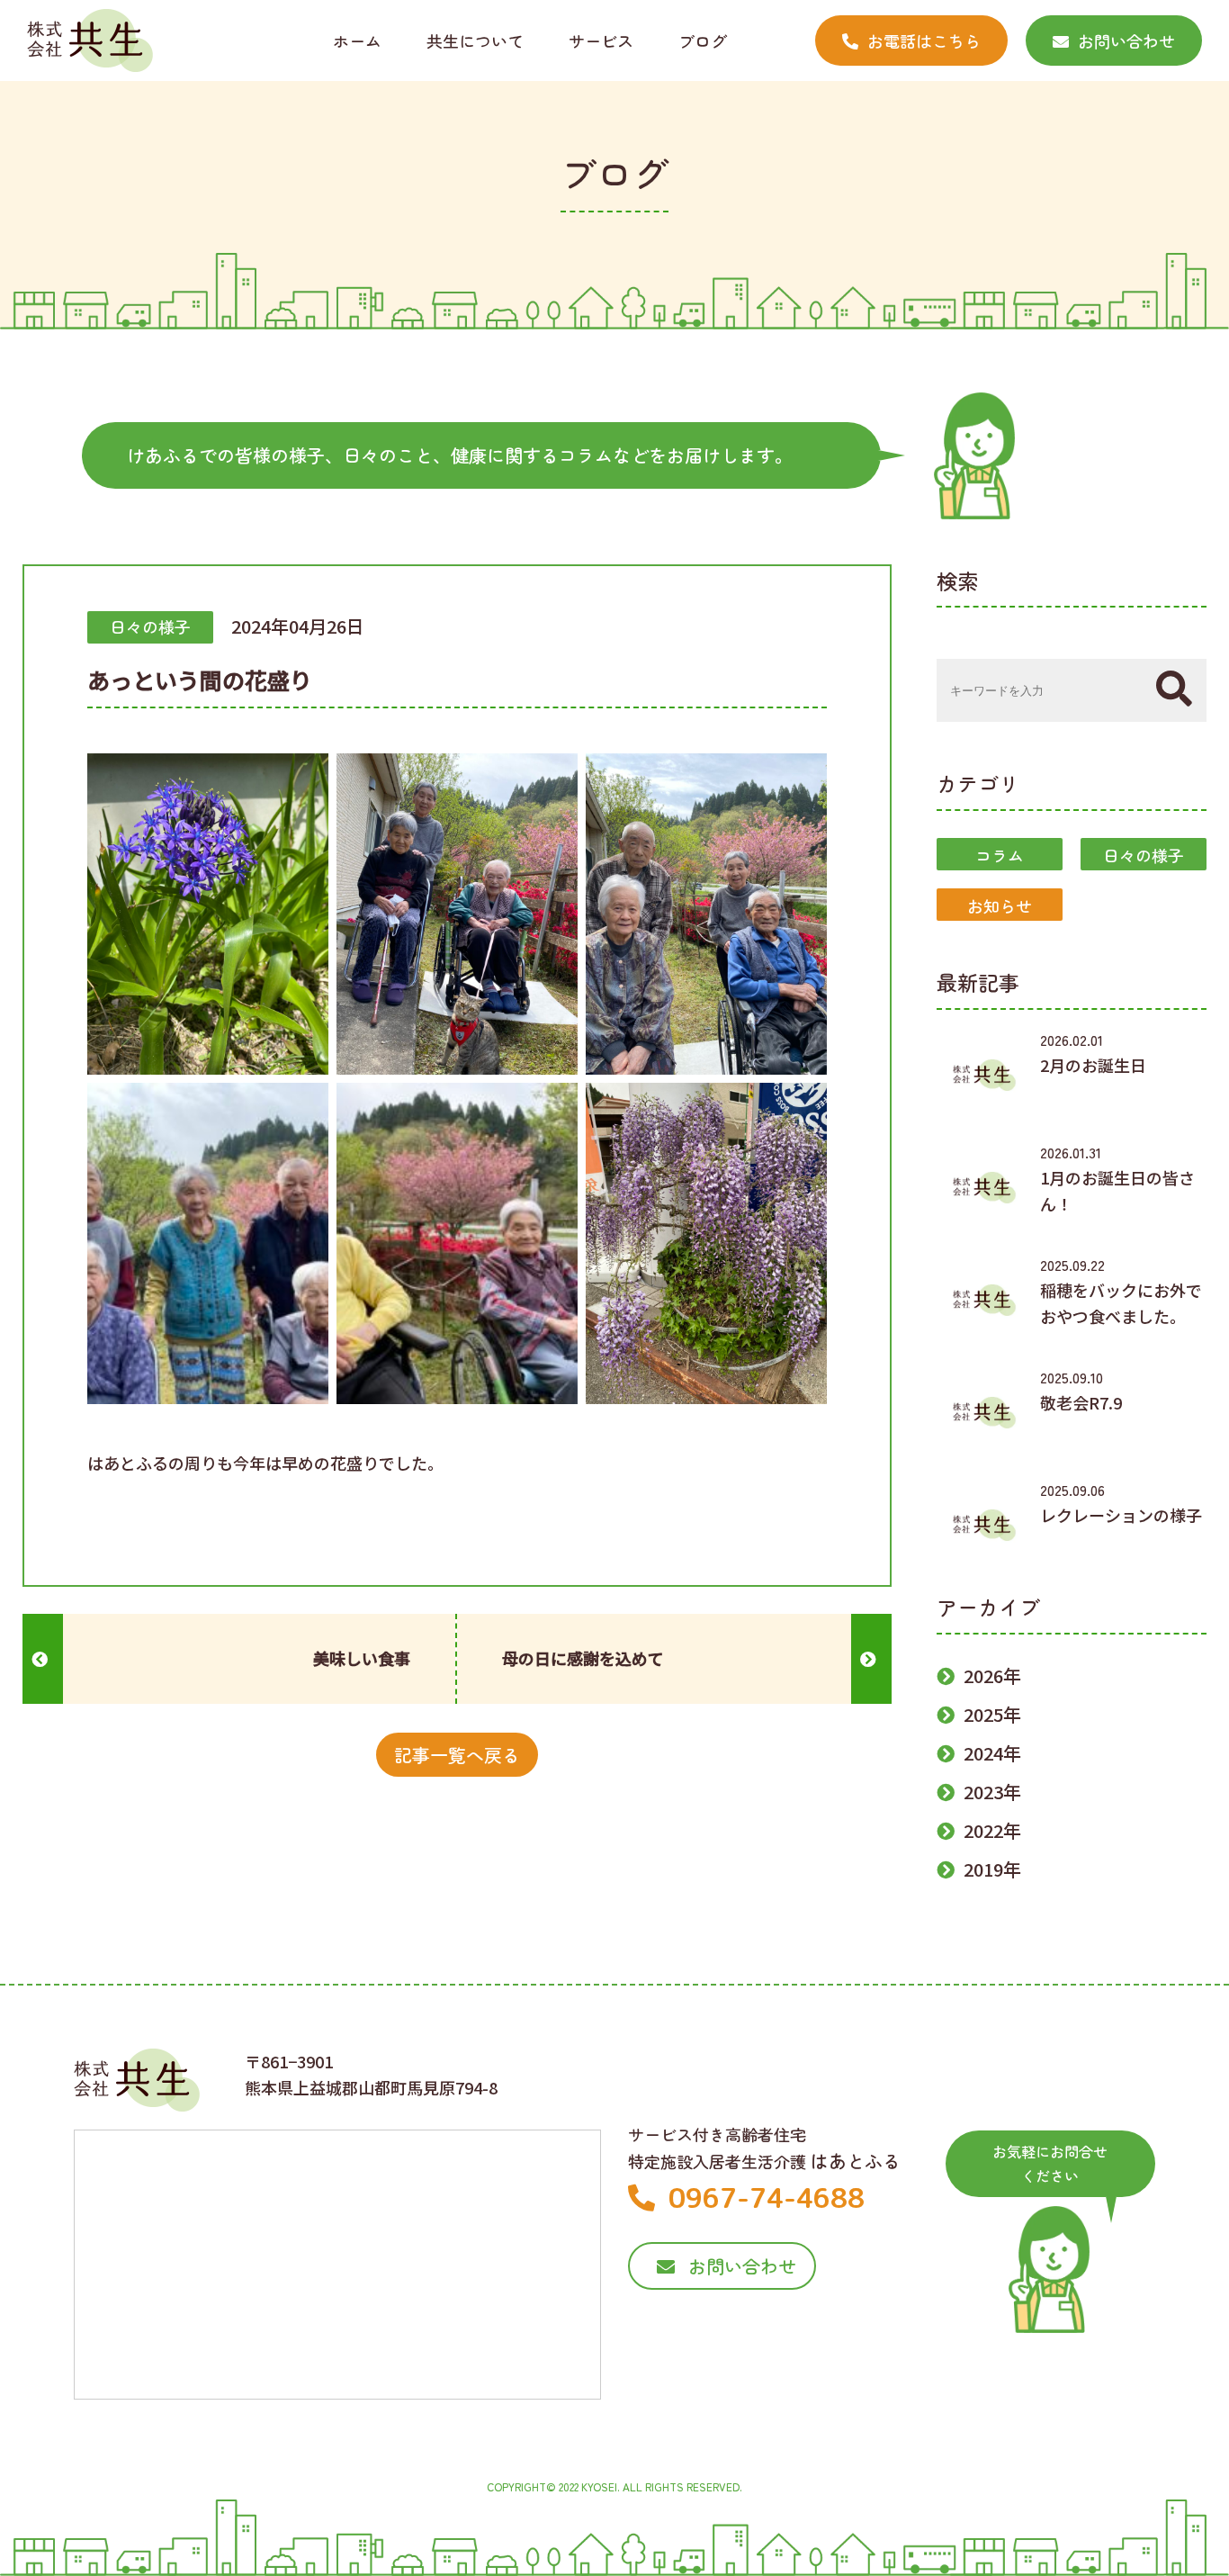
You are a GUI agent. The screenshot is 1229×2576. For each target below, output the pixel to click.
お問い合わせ (1126, 41)
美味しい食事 (362, 1658)
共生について (475, 41)
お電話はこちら (924, 41)
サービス (601, 41)
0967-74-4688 (767, 2198)
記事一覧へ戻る (457, 1755)
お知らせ (1000, 905)
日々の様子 (1144, 855)
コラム (1000, 855)
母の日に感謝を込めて (583, 1658)
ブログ (703, 41)
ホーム (357, 41)
